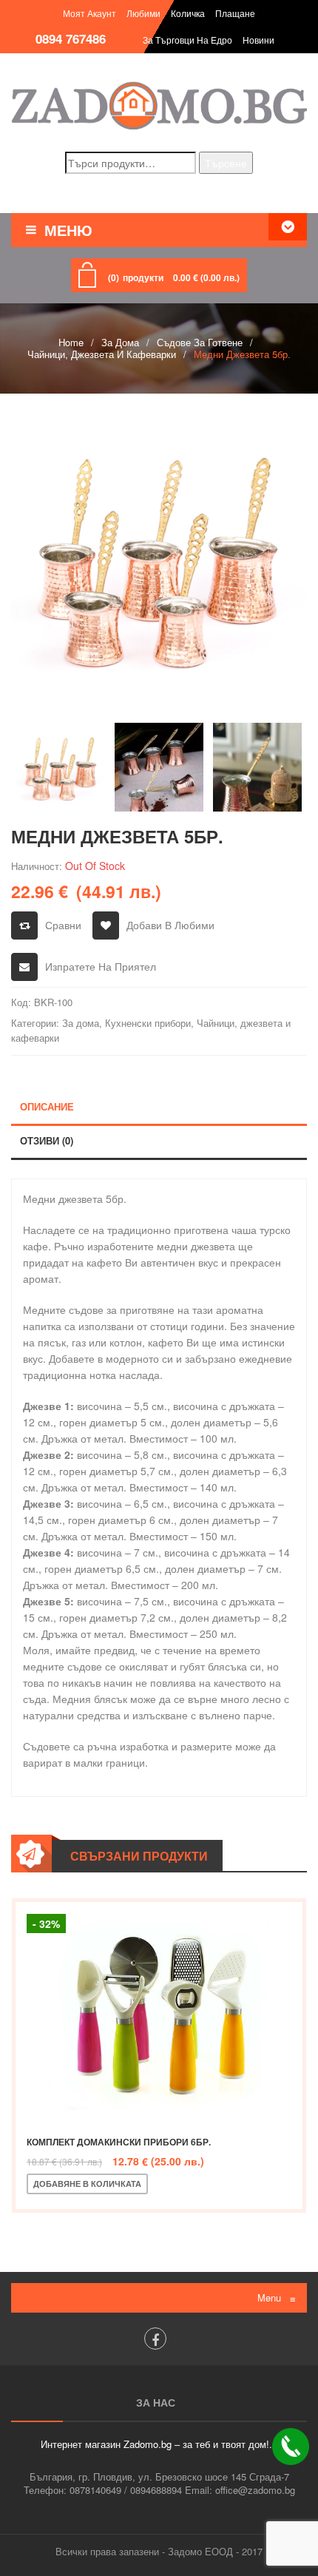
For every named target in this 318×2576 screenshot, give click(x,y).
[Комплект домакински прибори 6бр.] (159, 2013)
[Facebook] (155, 2339)
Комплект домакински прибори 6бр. (119, 2142)
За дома (120, 342)
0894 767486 (71, 38)
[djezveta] (159, 557)
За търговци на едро (187, 40)
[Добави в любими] (211, 2184)
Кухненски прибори (148, 1023)
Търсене (226, 163)
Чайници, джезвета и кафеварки (102, 354)
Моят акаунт (89, 13)
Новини (258, 40)
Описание (47, 1106)
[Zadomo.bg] (159, 105)
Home (71, 342)
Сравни (63, 925)
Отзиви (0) (47, 1140)
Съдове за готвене (200, 342)
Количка (188, 13)
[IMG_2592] (159, 767)
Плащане (235, 13)
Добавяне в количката (87, 2184)
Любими (143, 13)
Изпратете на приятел (101, 966)
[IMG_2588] (257, 767)
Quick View (260, 2184)
